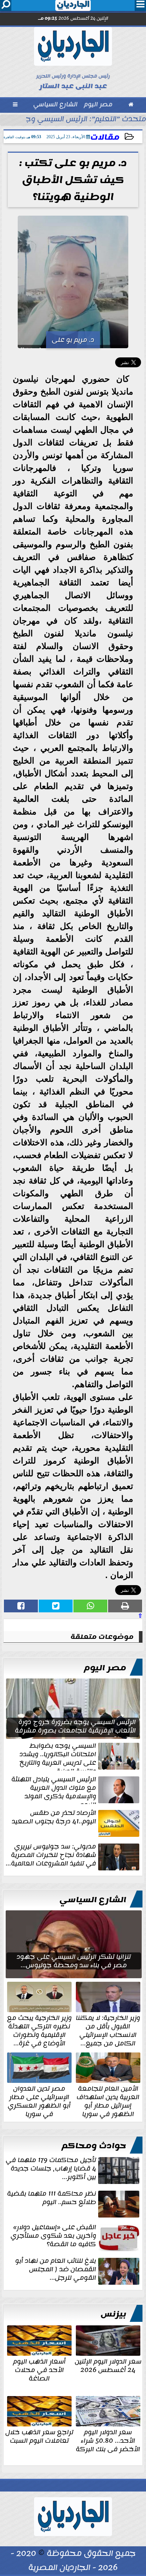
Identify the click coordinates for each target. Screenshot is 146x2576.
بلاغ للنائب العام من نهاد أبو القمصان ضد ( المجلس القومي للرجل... (56, 2270)
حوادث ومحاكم (94, 2146)
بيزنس (113, 2314)
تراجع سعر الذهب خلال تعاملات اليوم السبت (39, 2436)
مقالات (105, 137)
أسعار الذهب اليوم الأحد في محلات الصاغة (39, 2369)
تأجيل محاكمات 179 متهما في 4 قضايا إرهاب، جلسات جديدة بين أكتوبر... (51, 2169)
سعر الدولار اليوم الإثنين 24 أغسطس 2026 (108, 2365)
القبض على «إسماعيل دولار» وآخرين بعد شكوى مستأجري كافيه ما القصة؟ (53, 2236)
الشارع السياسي (93, 1900)
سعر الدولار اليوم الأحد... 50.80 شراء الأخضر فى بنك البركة (108, 2440)
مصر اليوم (105, 1668)
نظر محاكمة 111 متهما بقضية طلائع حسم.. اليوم (52, 2198)
